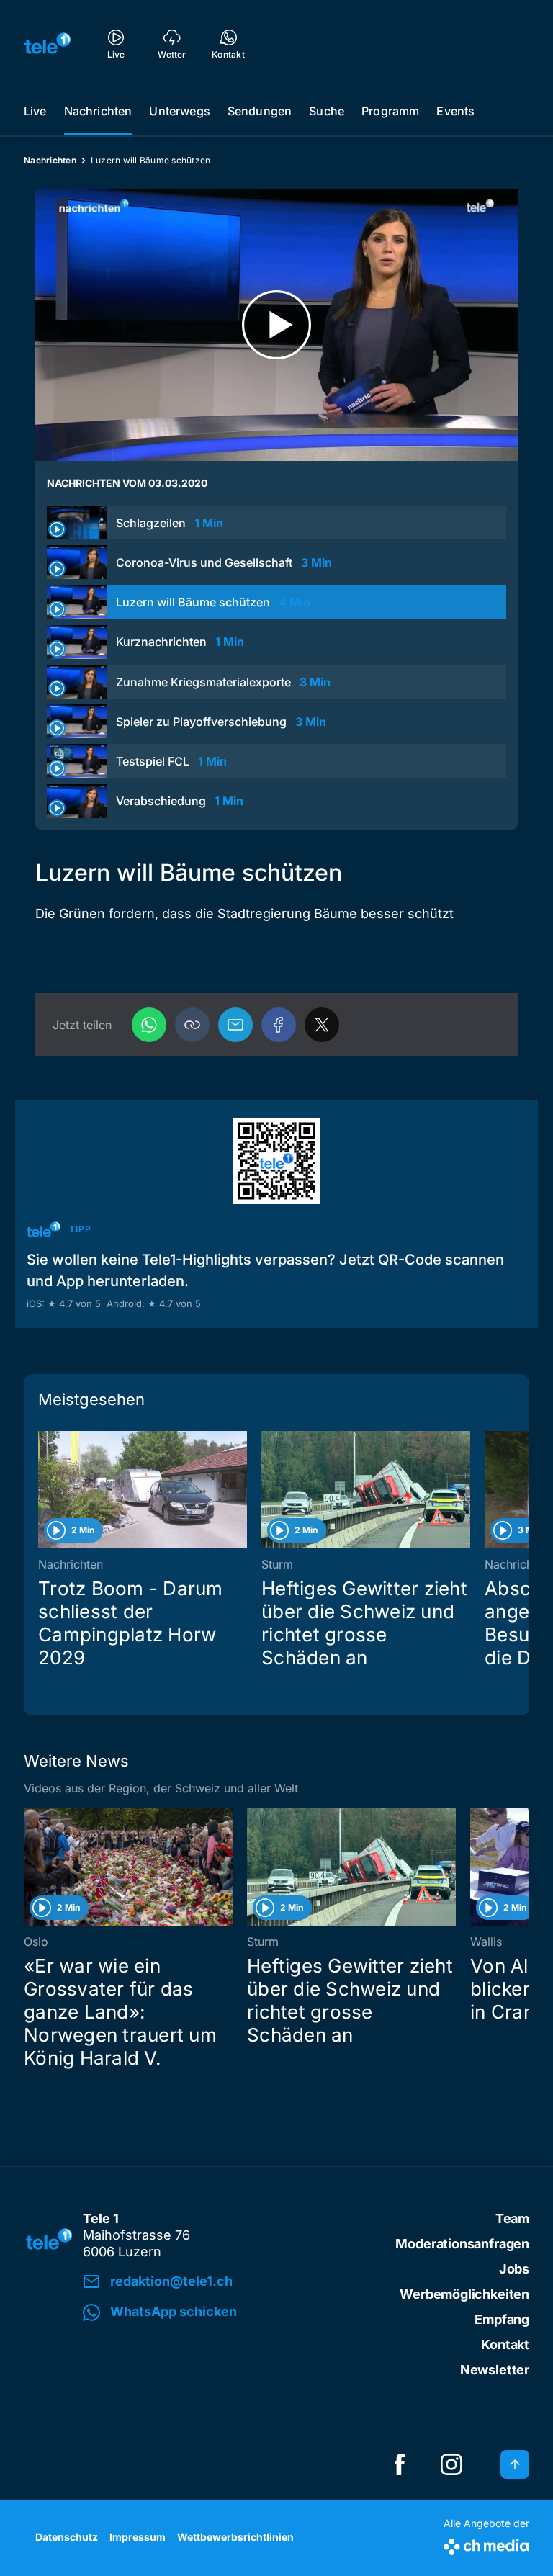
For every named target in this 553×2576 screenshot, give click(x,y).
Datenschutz (67, 2537)
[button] (192, 1025)
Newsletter (495, 2370)
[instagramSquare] (451, 2464)
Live (35, 111)
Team (512, 2218)
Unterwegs (179, 111)
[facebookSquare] (400, 2464)
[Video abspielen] (276, 325)
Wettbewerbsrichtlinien (235, 2537)
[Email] (235, 1025)
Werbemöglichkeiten (464, 2294)
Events (455, 111)
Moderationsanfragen (462, 2244)
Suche (327, 111)
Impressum (138, 2537)
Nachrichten (98, 111)
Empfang (502, 2319)
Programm (390, 111)
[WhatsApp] (149, 1025)
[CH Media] (486, 2544)
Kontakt (505, 2344)
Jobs (514, 2269)
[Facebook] (279, 1025)
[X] (322, 1025)
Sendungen (260, 111)
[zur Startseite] (48, 43)
